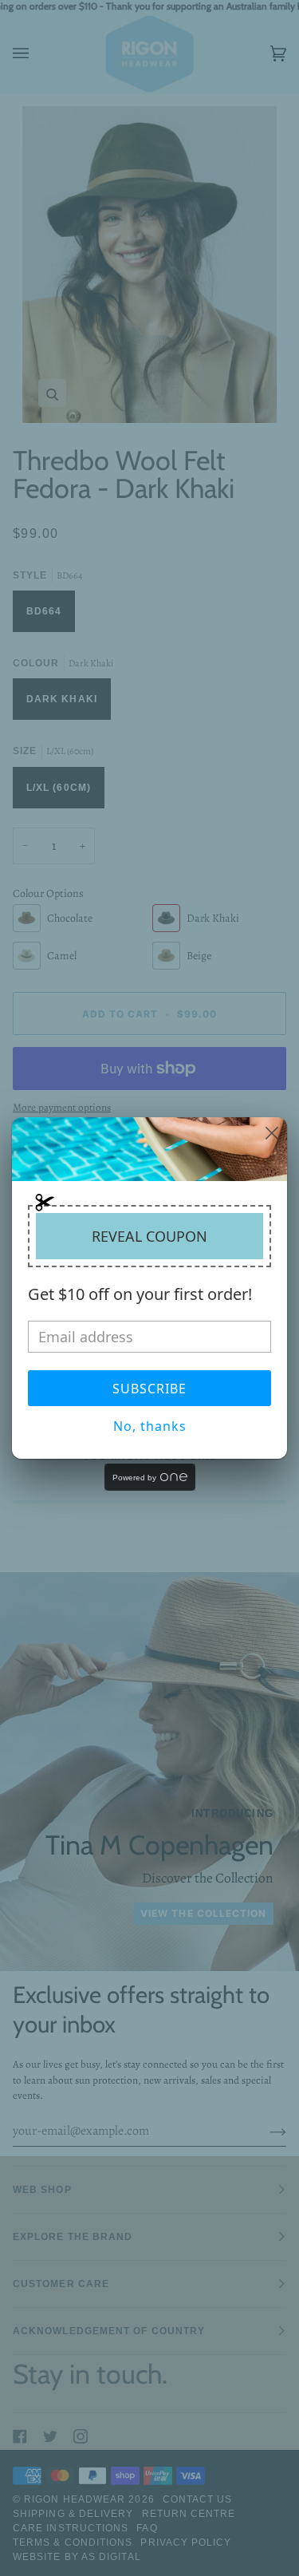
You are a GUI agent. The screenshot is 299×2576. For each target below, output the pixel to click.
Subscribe (149, 1389)
